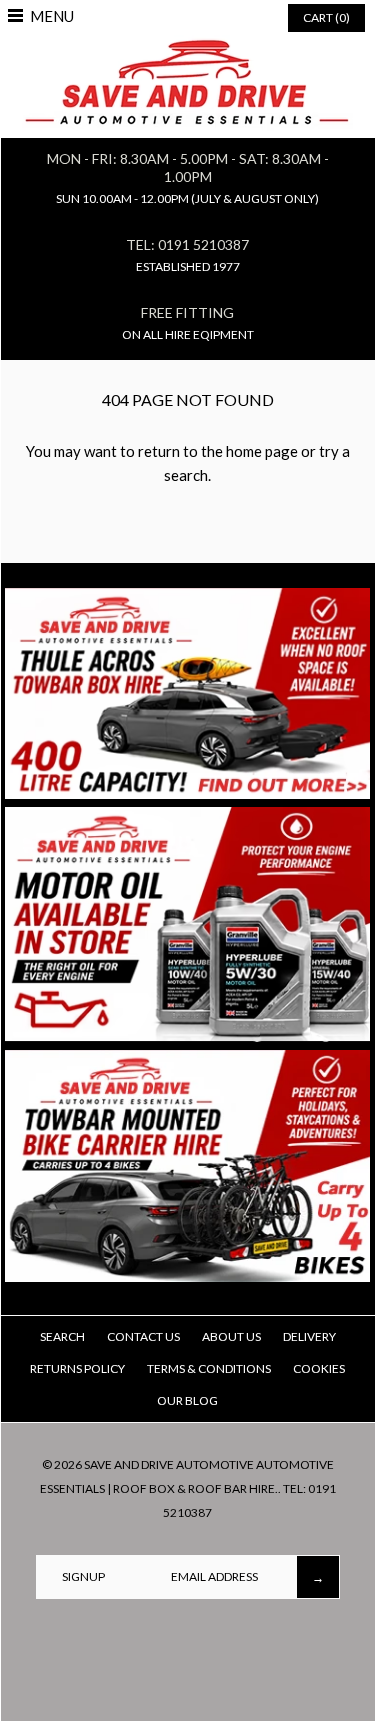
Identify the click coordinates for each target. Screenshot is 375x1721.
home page (262, 451)
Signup (83, 1576)
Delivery (309, 1336)
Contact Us (143, 1336)
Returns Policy (77, 1368)
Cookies (319, 1368)
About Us (231, 1336)
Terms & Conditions (209, 1368)
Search (62, 1336)
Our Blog (187, 1400)
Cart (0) (326, 17)
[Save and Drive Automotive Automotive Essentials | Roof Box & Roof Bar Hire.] (187, 47)
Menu (52, 16)
